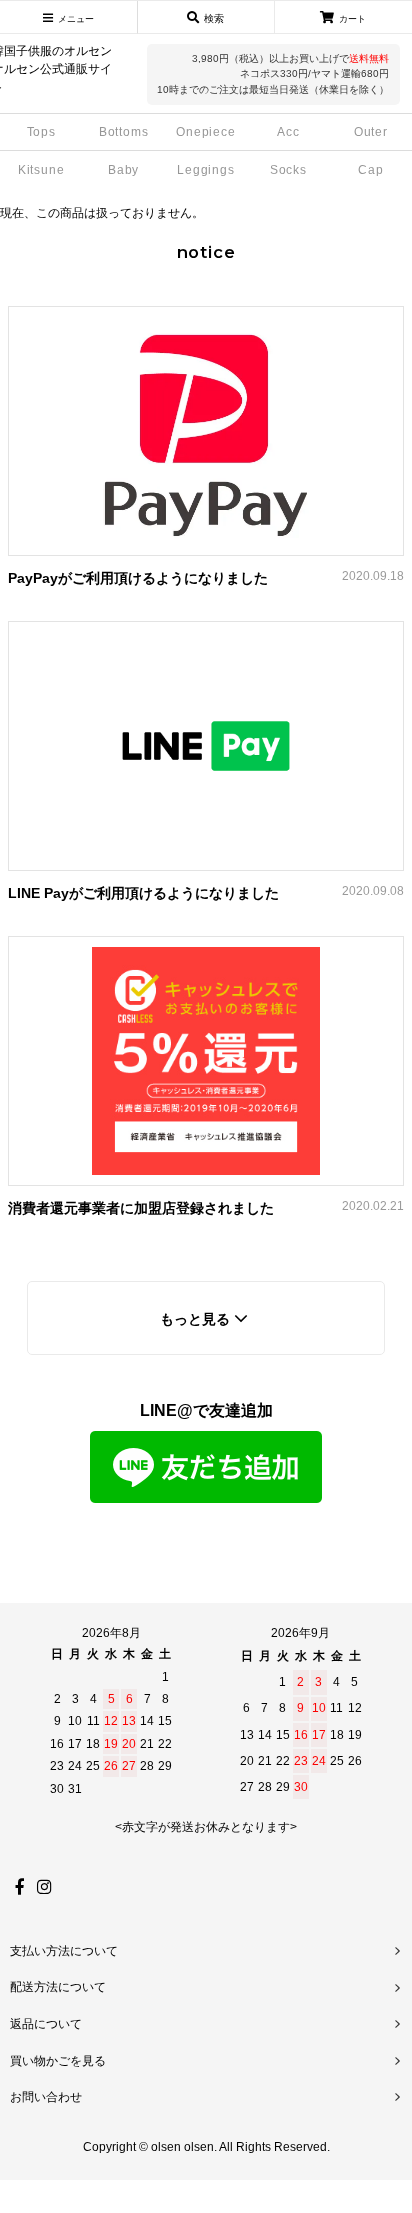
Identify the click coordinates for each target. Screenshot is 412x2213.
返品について (46, 2024)
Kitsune (41, 170)
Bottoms (124, 132)
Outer (371, 132)
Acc (288, 132)
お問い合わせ (46, 2097)
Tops (41, 132)
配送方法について (58, 1987)
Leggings (206, 170)
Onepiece (206, 132)
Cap (370, 170)
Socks (288, 170)
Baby (123, 170)
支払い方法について (64, 1951)
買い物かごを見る (58, 2061)
